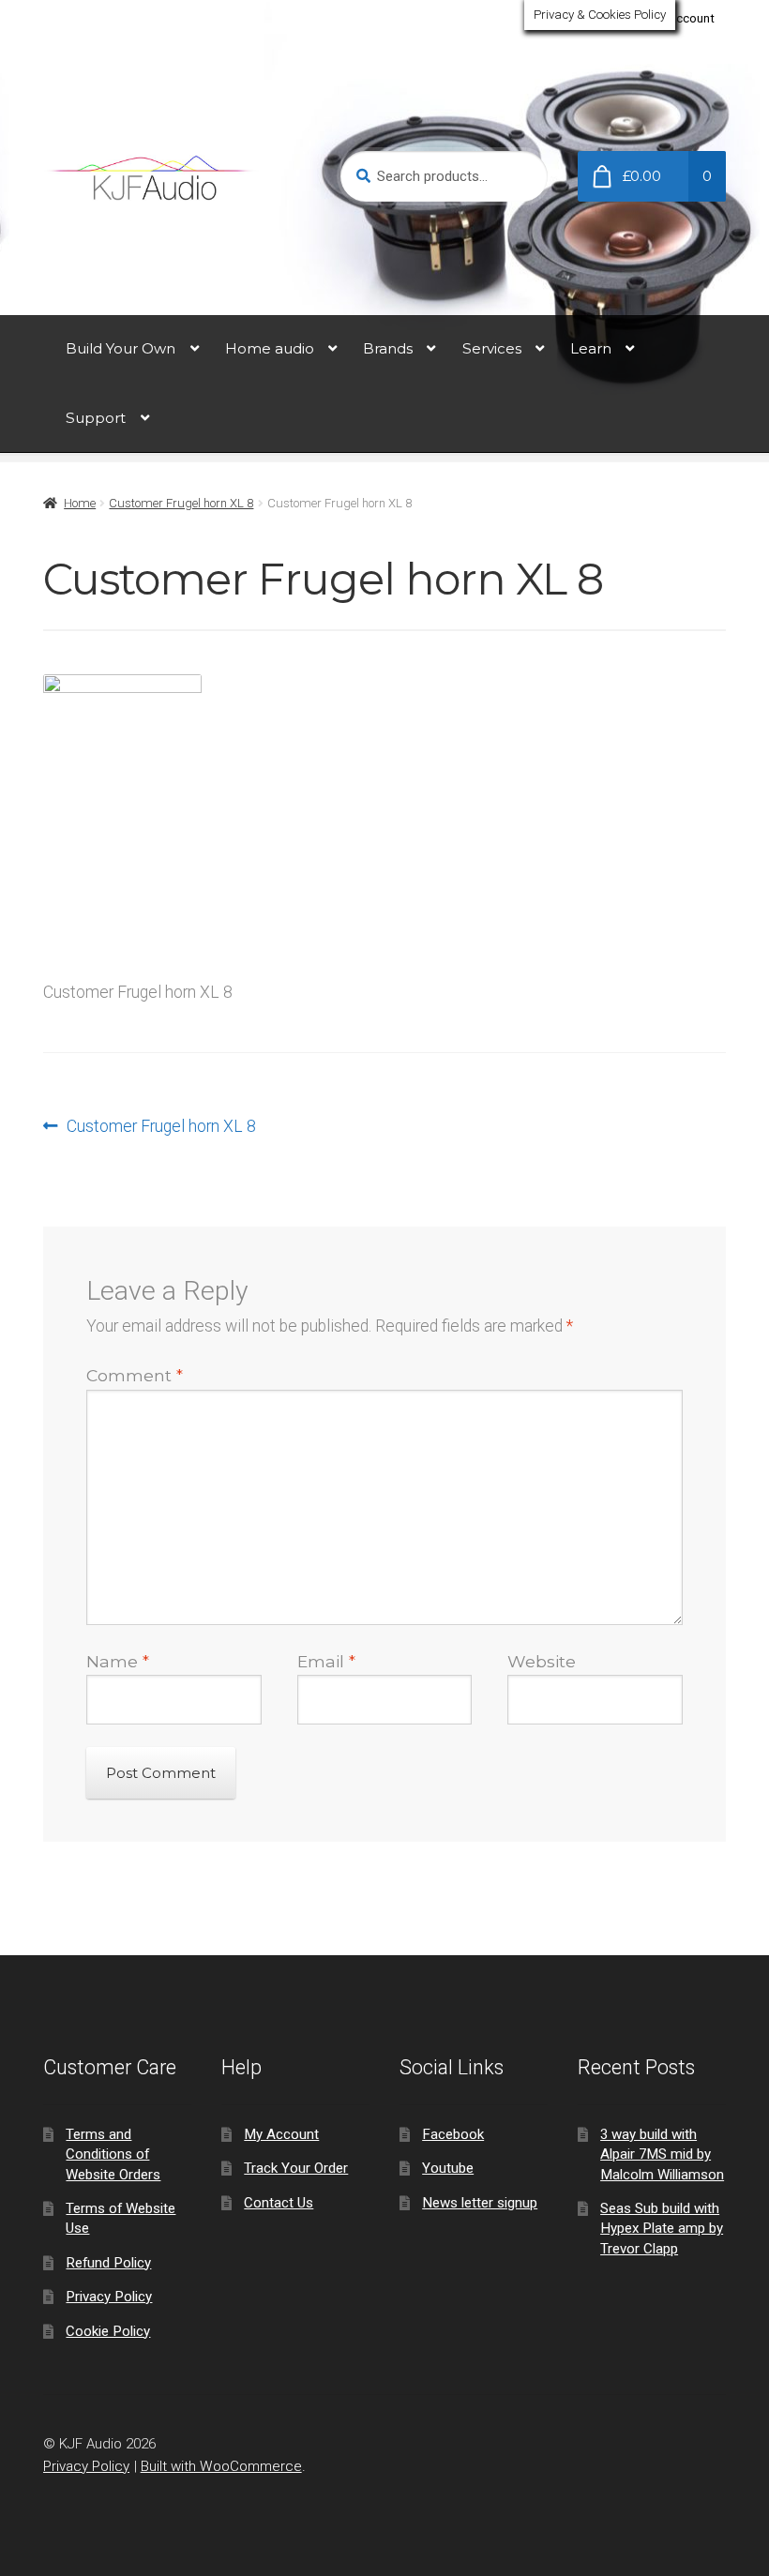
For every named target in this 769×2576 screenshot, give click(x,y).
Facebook (453, 2134)
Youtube (448, 2168)
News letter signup (480, 2203)
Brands (388, 348)
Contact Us (279, 2203)
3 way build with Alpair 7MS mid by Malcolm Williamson (662, 2154)
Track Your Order (296, 2168)
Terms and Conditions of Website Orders (113, 2154)
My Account (682, 18)
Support (96, 418)
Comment (135, 1375)
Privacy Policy (109, 2297)
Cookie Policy (108, 2331)
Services (492, 348)
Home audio (270, 348)
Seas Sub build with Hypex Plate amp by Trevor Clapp (662, 2229)
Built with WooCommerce (221, 2466)
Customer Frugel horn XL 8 (181, 503)
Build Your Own (121, 348)
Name (118, 1661)
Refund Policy (108, 2263)
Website (542, 1661)
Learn (591, 348)
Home (80, 503)
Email (326, 1661)
